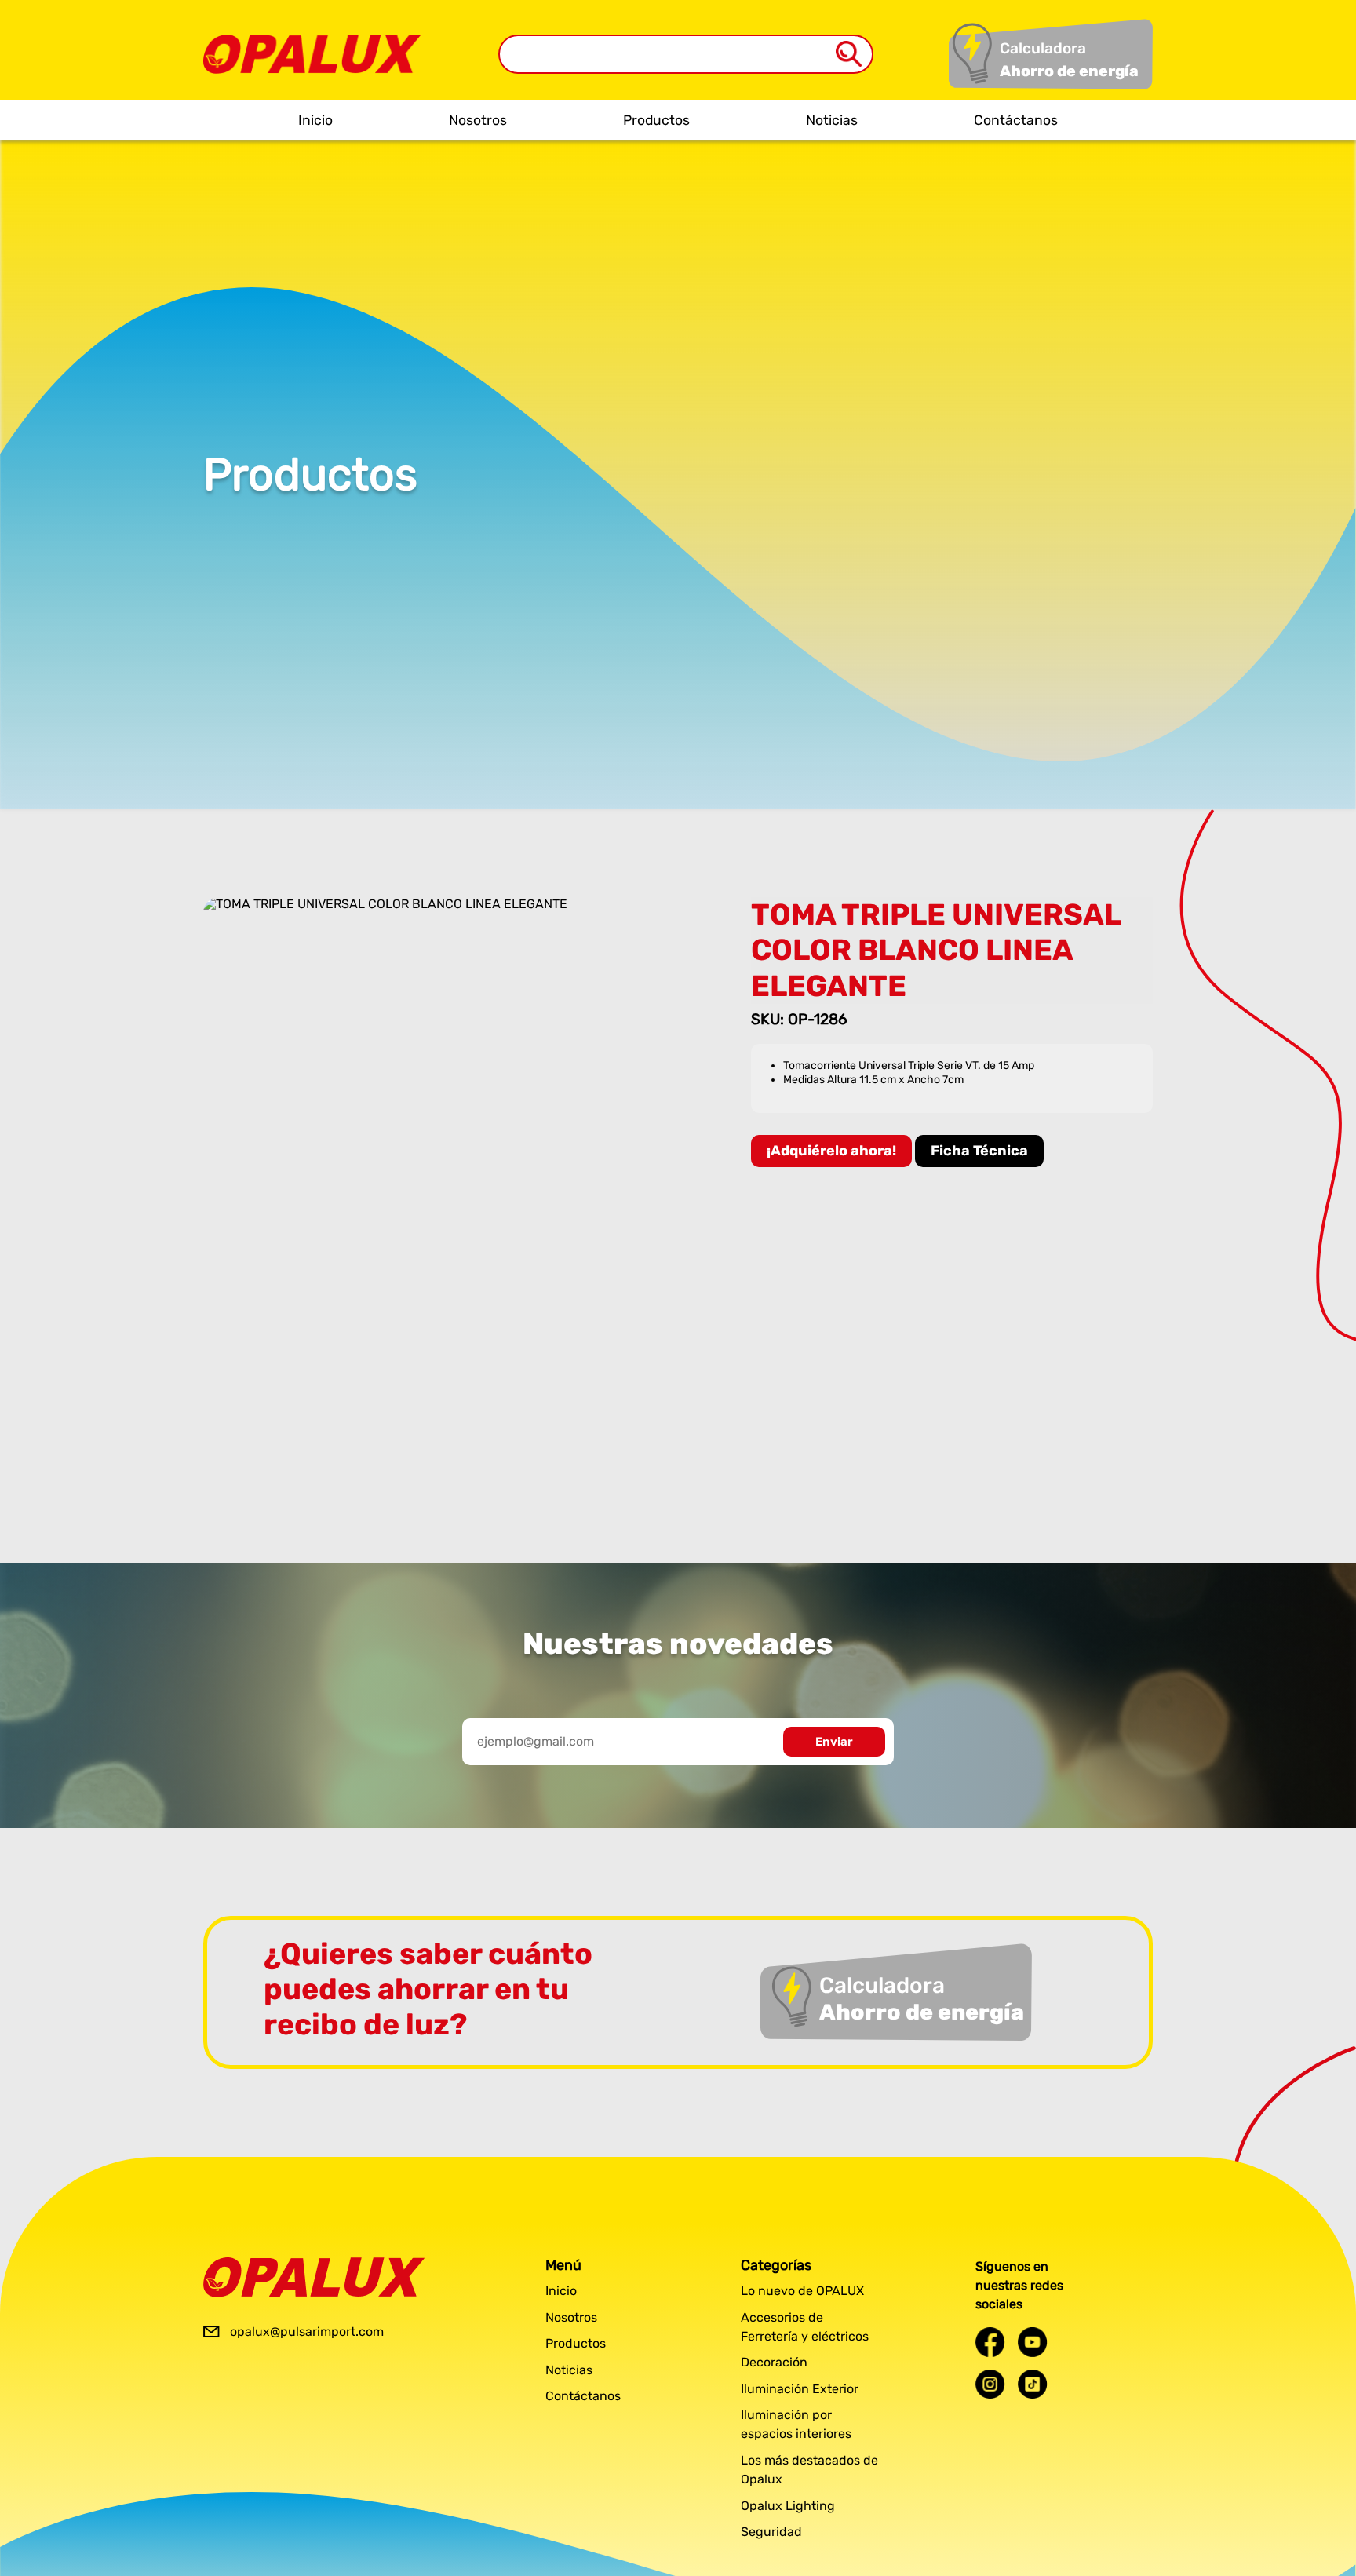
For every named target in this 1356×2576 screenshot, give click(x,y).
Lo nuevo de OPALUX (802, 2291)
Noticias (832, 120)
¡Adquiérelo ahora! (831, 1151)
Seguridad (771, 2532)
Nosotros (478, 120)
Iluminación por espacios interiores (796, 2424)
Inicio (315, 120)
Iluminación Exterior (800, 2389)
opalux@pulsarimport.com (307, 2332)
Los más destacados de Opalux (809, 2470)
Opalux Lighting (788, 2506)
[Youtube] (1033, 2342)
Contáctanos (1016, 120)
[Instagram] (990, 2384)
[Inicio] (312, 42)
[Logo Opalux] (314, 2277)
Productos (656, 120)
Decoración (774, 2362)
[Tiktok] (1033, 2384)
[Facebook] (990, 2342)
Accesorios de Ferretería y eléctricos (805, 2327)
